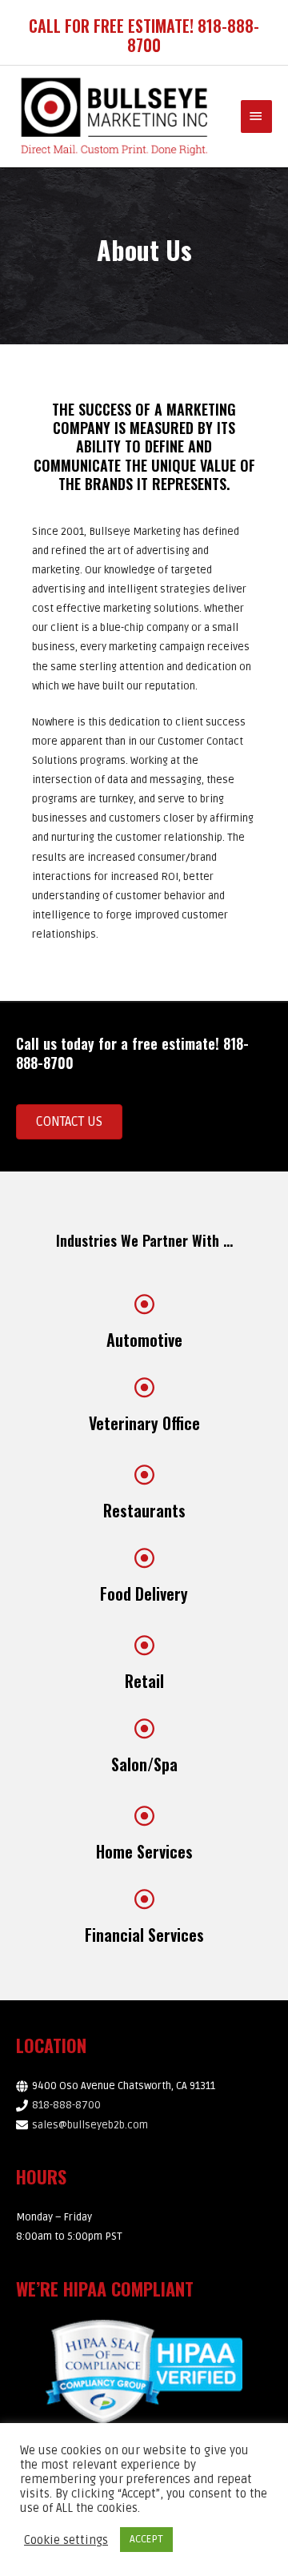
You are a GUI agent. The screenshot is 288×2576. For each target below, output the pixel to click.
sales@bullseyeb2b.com (90, 2125)
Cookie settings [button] (66, 2540)
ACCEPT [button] (146, 2539)
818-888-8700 (66, 2105)
